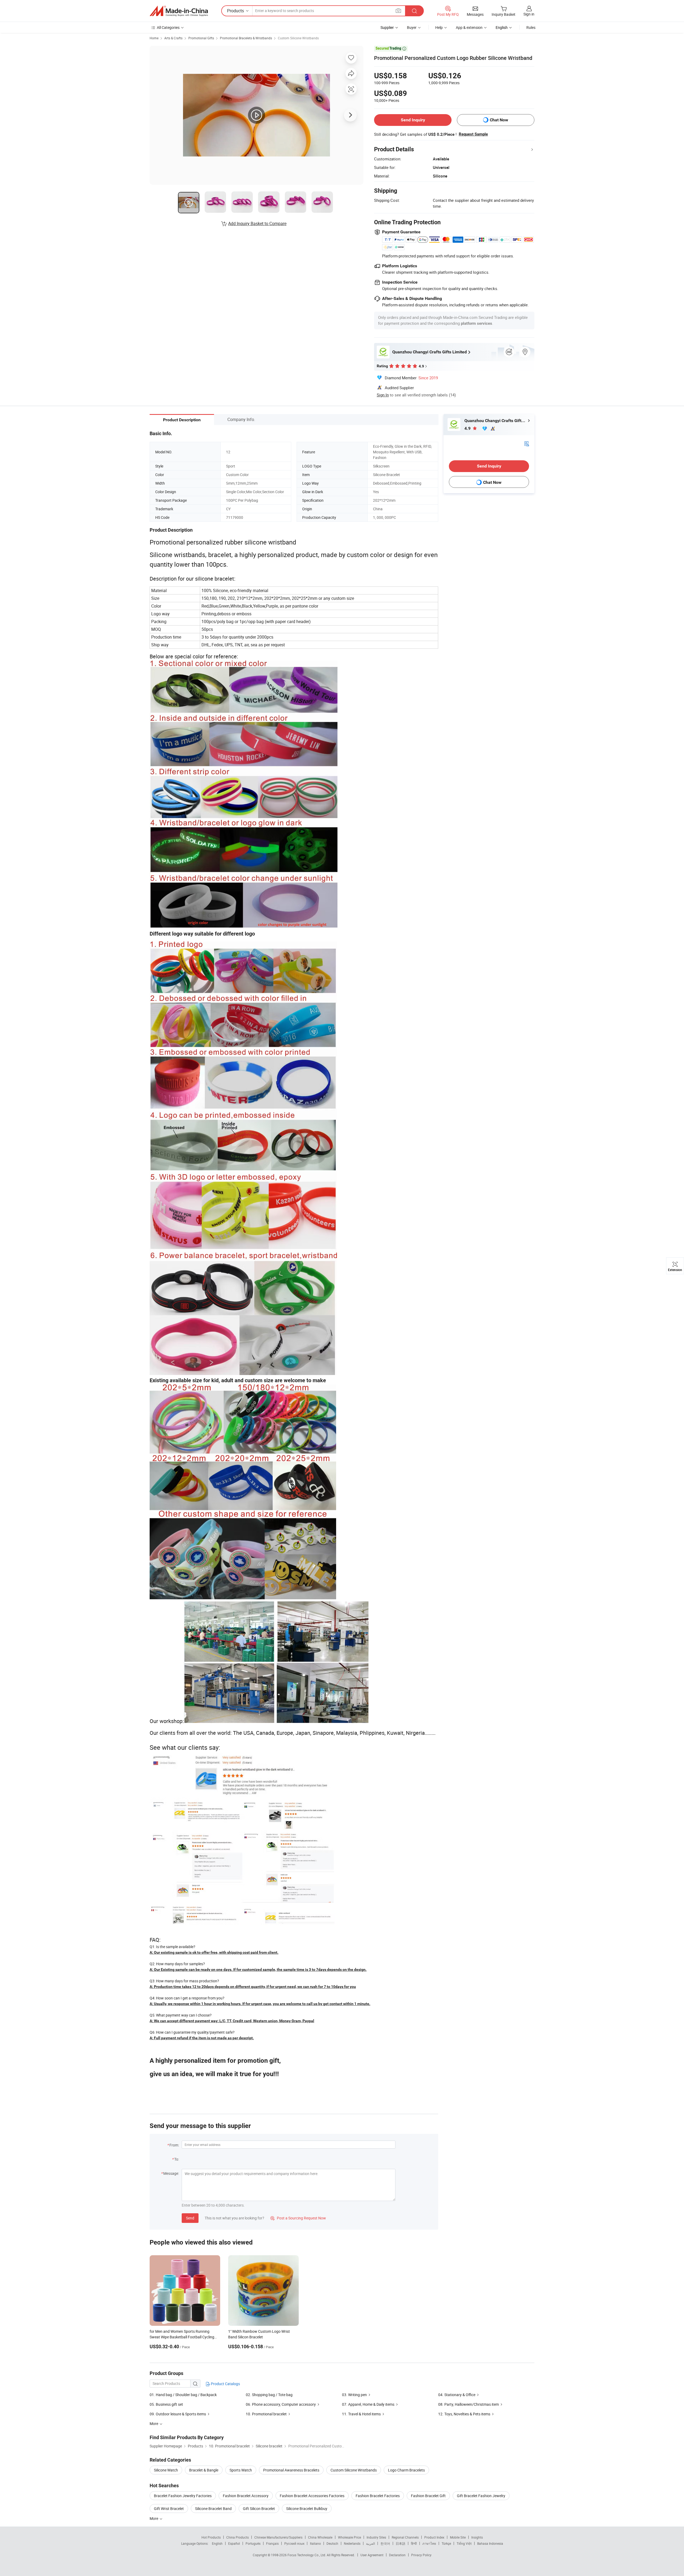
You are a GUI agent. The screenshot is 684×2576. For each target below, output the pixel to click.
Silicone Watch (166, 2470)
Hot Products (211, 2537)
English (217, 2543)
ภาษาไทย (429, 2543)
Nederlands (352, 2543)
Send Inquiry (413, 120)
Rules (531, 27)
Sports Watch (241, 2470)
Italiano (315, 2543)
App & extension (469, 27)
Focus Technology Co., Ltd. (307, 2555)
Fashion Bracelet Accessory (246, 2496)
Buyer (412, 27)
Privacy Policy (421, 2555)
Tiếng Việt (464, 2543)
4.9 (468, 428)
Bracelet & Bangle (204, 2470)
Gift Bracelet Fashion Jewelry (481, 2496)
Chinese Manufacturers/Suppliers (278, 2537)
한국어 (385, 2543)
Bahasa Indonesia (490, 2543)
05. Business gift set (166, 2404)
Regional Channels (405, 2537)
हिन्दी (414, 2543)
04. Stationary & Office (457, 2395)
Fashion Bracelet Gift (428, 2496)
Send (190, 2218)
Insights (477, 2537)
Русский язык (294, 2543)
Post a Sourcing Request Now (298, 2218)
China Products (238, 2537)
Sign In (383, 395)
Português (253, 2543)
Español (234, 2543)
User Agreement (372, 2555)
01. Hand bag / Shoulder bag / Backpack (183, 2395)
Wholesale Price (349, 2537)
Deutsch (332, 2543)
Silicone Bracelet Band (213, 2509)
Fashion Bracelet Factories (378, 2496)
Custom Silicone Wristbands (298, 38)
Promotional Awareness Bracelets (291, 2470)
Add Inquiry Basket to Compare (257, 223)
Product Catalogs (225, 2384)
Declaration (397, 2555)
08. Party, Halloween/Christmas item (469, 2404)
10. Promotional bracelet (266, 2414)
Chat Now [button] (499, 120)
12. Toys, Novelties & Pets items (464, 2414)
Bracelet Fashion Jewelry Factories (183, 2496)
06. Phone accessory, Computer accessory (281, 2404)
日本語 (401, 2543)
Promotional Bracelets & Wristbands (246, 38)
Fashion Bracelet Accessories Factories (312, 2496)
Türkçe (446, 2543)
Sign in (529, 14)
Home (154, 38)
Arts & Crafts (173, 38)
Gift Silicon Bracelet (259, 2509)
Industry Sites (376, 2537)
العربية (370, 2543)
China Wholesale (320, 2537)
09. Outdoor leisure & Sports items (178, 2414)
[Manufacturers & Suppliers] (179, 11)
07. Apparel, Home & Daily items (368, 2404)
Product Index (434, 2537)
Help (439, 27)
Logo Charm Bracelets (406, 2470)
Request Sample (473, 134)
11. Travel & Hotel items (361, 2414)
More (154, 2518)
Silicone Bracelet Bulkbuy (307, 2509)
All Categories (168, 27)
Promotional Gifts (201, 38)
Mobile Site (458, 2537)
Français (272, 2543)
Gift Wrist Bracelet (169, 2509)
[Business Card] (527, 443)
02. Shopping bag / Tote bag (269, 2395)
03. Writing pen (354, 2395)
